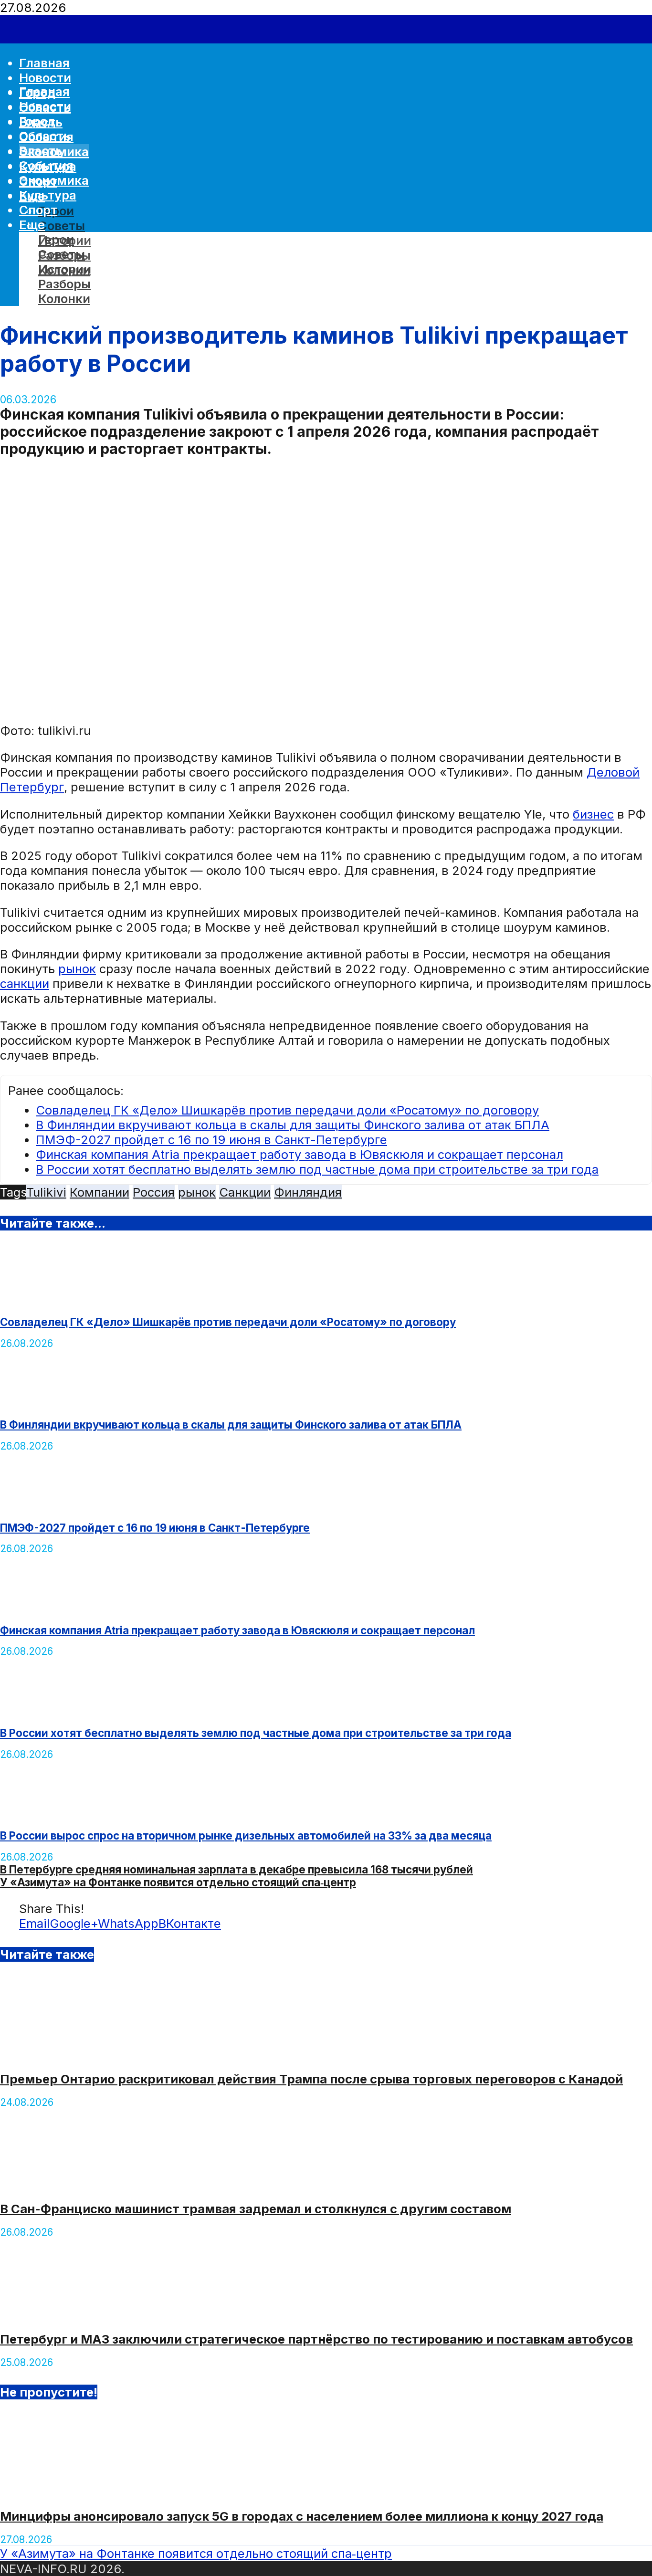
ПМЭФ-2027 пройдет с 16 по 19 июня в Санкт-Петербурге (211, 1140)
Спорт (38, 210)
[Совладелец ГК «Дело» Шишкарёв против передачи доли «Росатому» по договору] (51, 1299)
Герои (56, 239)
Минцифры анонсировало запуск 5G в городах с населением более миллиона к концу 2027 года (302, 2516)
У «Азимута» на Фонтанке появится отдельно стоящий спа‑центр (178, 1882)
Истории (65, 269)
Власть (41, 151)
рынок (77, 969)
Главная (44, 91)
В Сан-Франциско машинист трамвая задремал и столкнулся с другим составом (256, 2209)
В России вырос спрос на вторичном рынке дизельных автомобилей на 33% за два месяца (246, 1835)
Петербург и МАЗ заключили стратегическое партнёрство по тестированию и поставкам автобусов (316, 2339)
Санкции (245, 1192)
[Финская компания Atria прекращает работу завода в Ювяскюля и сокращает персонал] (51, 1607)
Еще (32, 225)
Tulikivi (46, 1192)
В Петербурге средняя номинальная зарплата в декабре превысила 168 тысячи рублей (237, 1869)
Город (37, 121)
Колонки (64, 299)
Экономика (54, 180)
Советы (62, 226)
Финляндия (308, 1192)
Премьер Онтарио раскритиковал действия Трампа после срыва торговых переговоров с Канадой (311, 2079)
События (46, 165)
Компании (100, 1192)
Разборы (64, 284)
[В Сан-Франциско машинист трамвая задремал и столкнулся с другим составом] (72, 2184)
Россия (154, 1192)
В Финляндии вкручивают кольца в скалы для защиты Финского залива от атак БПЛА (293, 1125)
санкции (25, 983)
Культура (48, 195)
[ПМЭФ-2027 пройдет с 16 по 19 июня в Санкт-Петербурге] (51, 1505)
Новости (45, 78)
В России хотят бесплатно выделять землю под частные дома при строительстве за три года (317, 1169)
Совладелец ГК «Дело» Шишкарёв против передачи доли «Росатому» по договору (287, 1110)
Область (45, 136)
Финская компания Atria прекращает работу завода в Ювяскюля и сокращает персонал (300, 1154)
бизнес (593, 814)
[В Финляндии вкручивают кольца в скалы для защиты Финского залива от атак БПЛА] (51, 1402)
